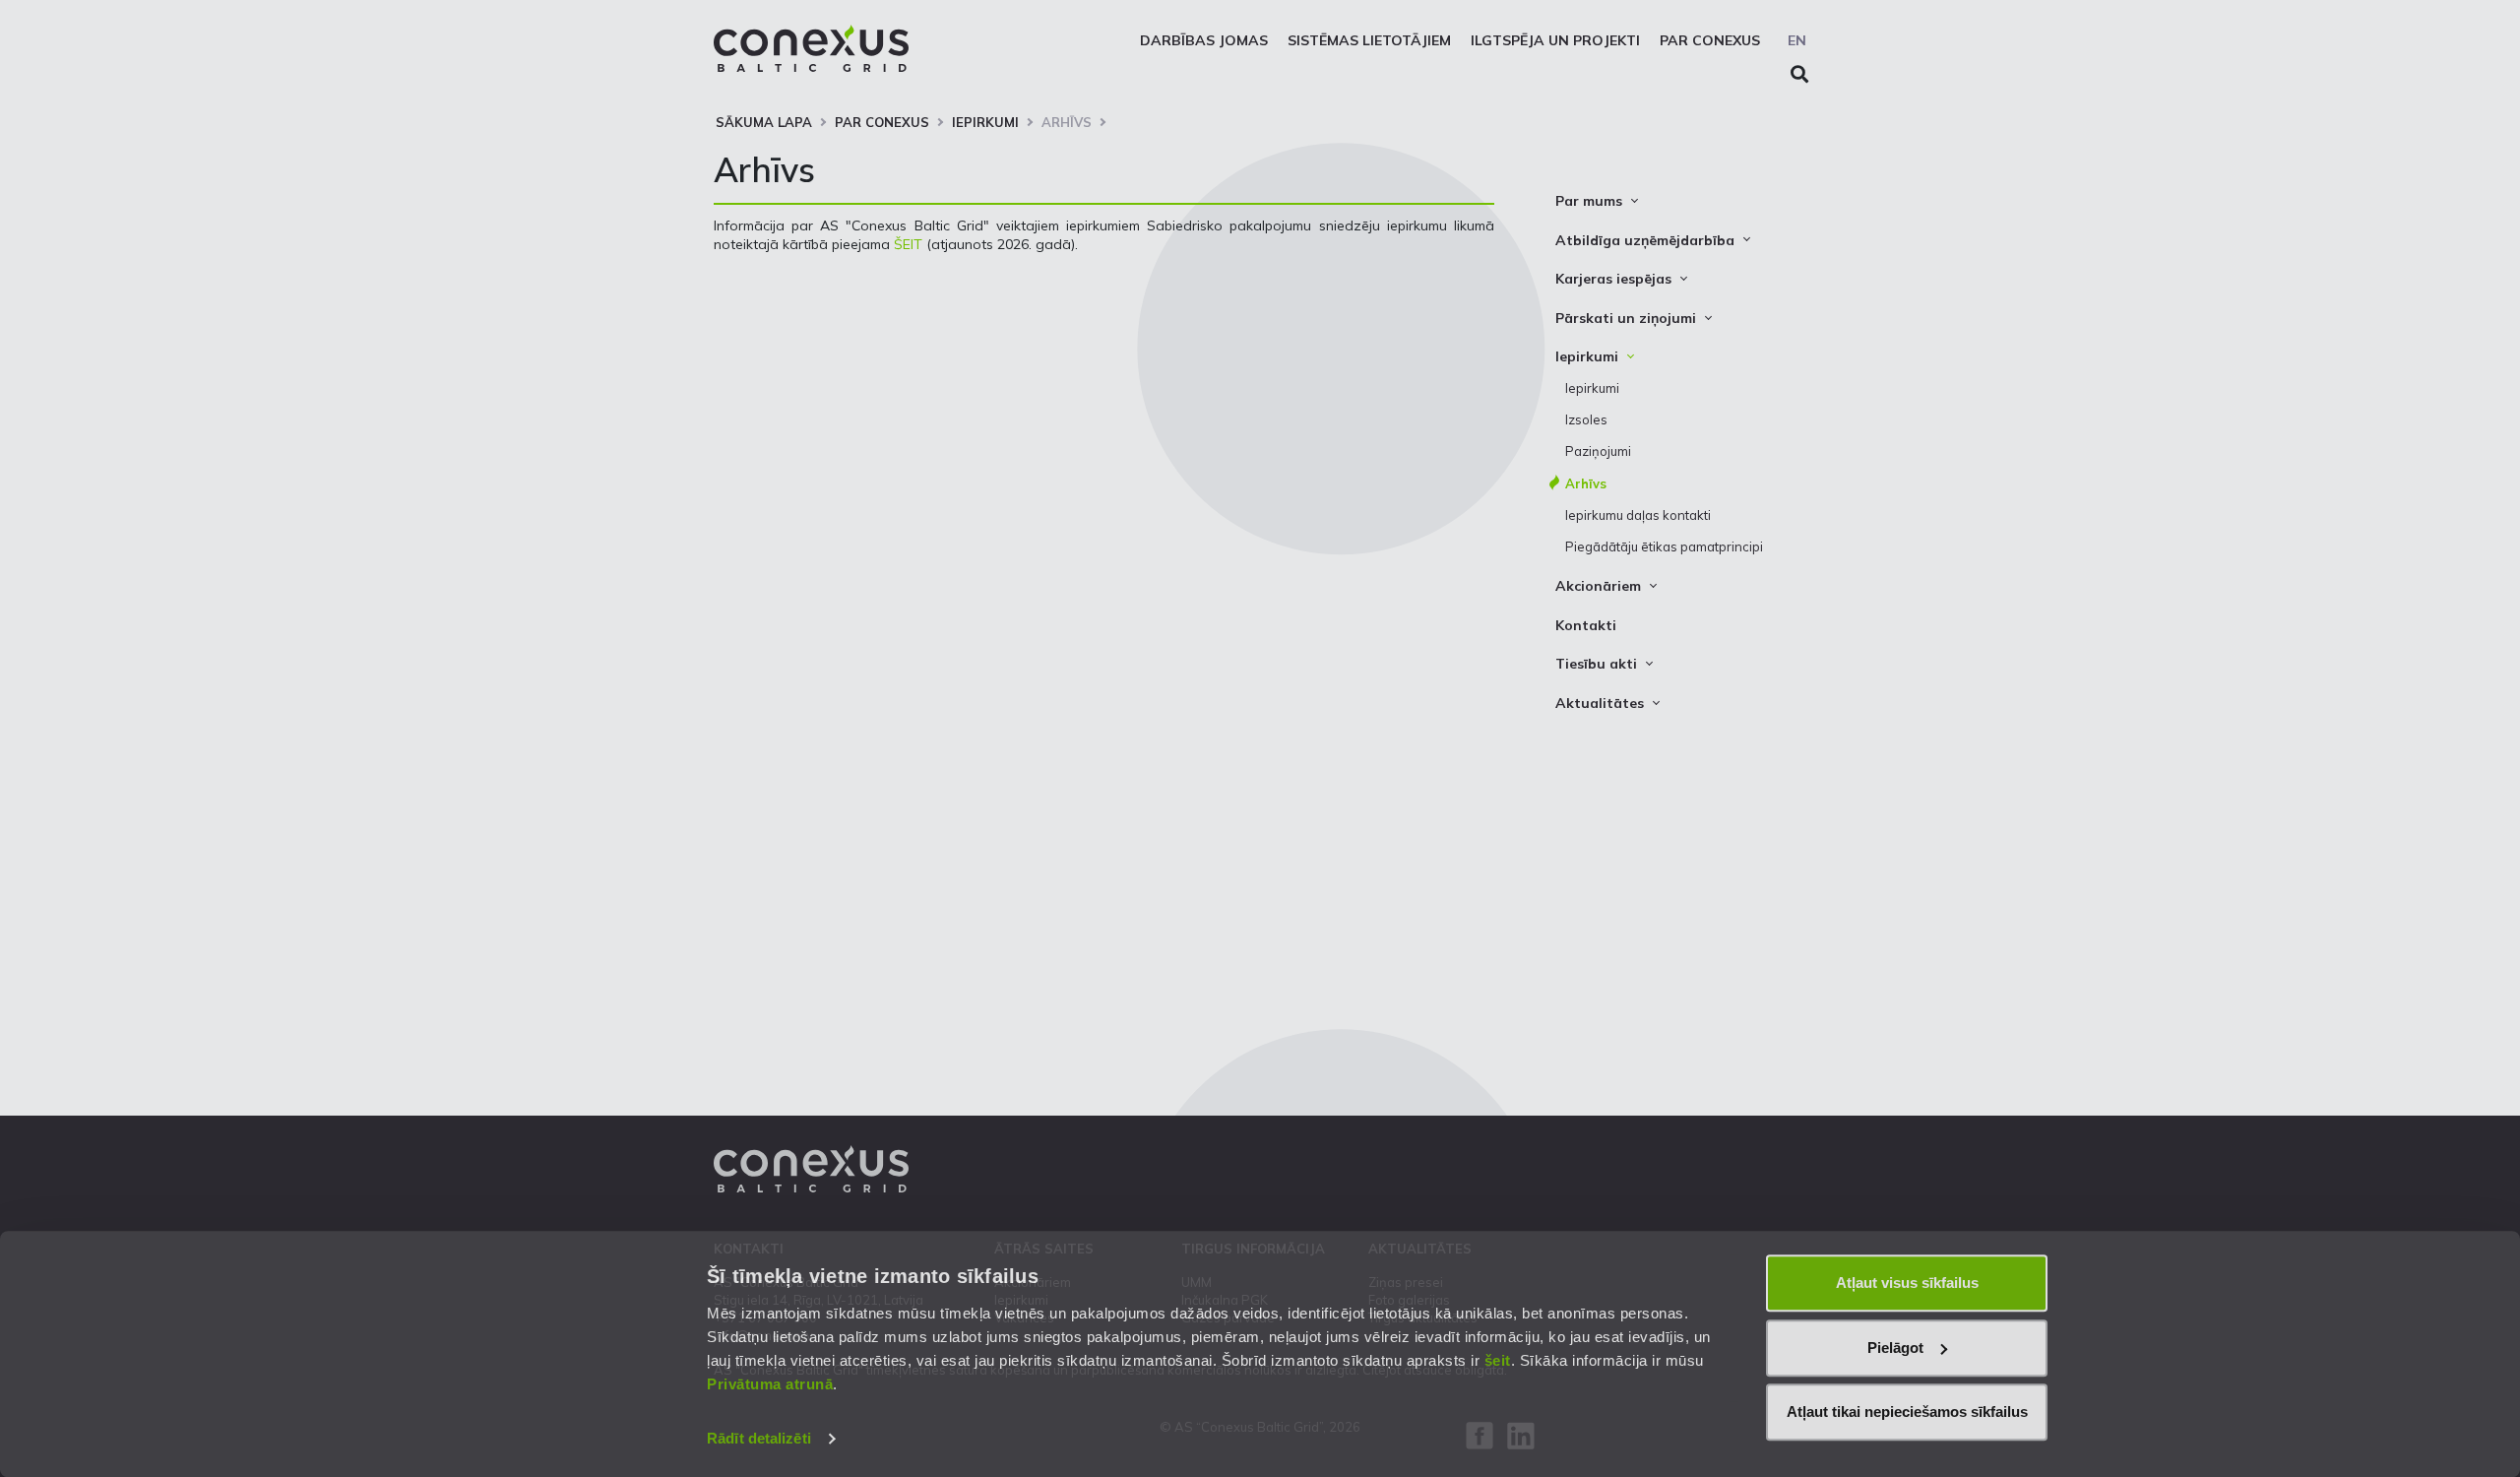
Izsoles (1586, 419)
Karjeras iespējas (1613, 279)
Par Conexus (1710, 40)
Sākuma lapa (764, 122)
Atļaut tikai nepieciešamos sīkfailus (1907, 1412)
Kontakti (1586, 625)
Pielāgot (1895, 1348)
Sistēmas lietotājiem (1369, 40)
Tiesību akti (1596, 664)
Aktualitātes (1600, 703)
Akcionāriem (1598, 586)
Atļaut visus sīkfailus (1907, 1283)
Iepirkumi (985, 122)
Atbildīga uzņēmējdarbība (1645, 240)
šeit (1498, 1360)
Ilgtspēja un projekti (1555, 40)
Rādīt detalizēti (759, 1438)
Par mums (1589, 201)
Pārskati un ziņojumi (1626, 318)
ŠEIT (908, 244)
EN (1797, 40)
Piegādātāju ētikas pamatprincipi (1664, 546)
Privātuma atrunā (770, 1384)
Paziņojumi (1598, 451)
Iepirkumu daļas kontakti (1638, 515)
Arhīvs (1067, 122)
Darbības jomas (1204, 40)
